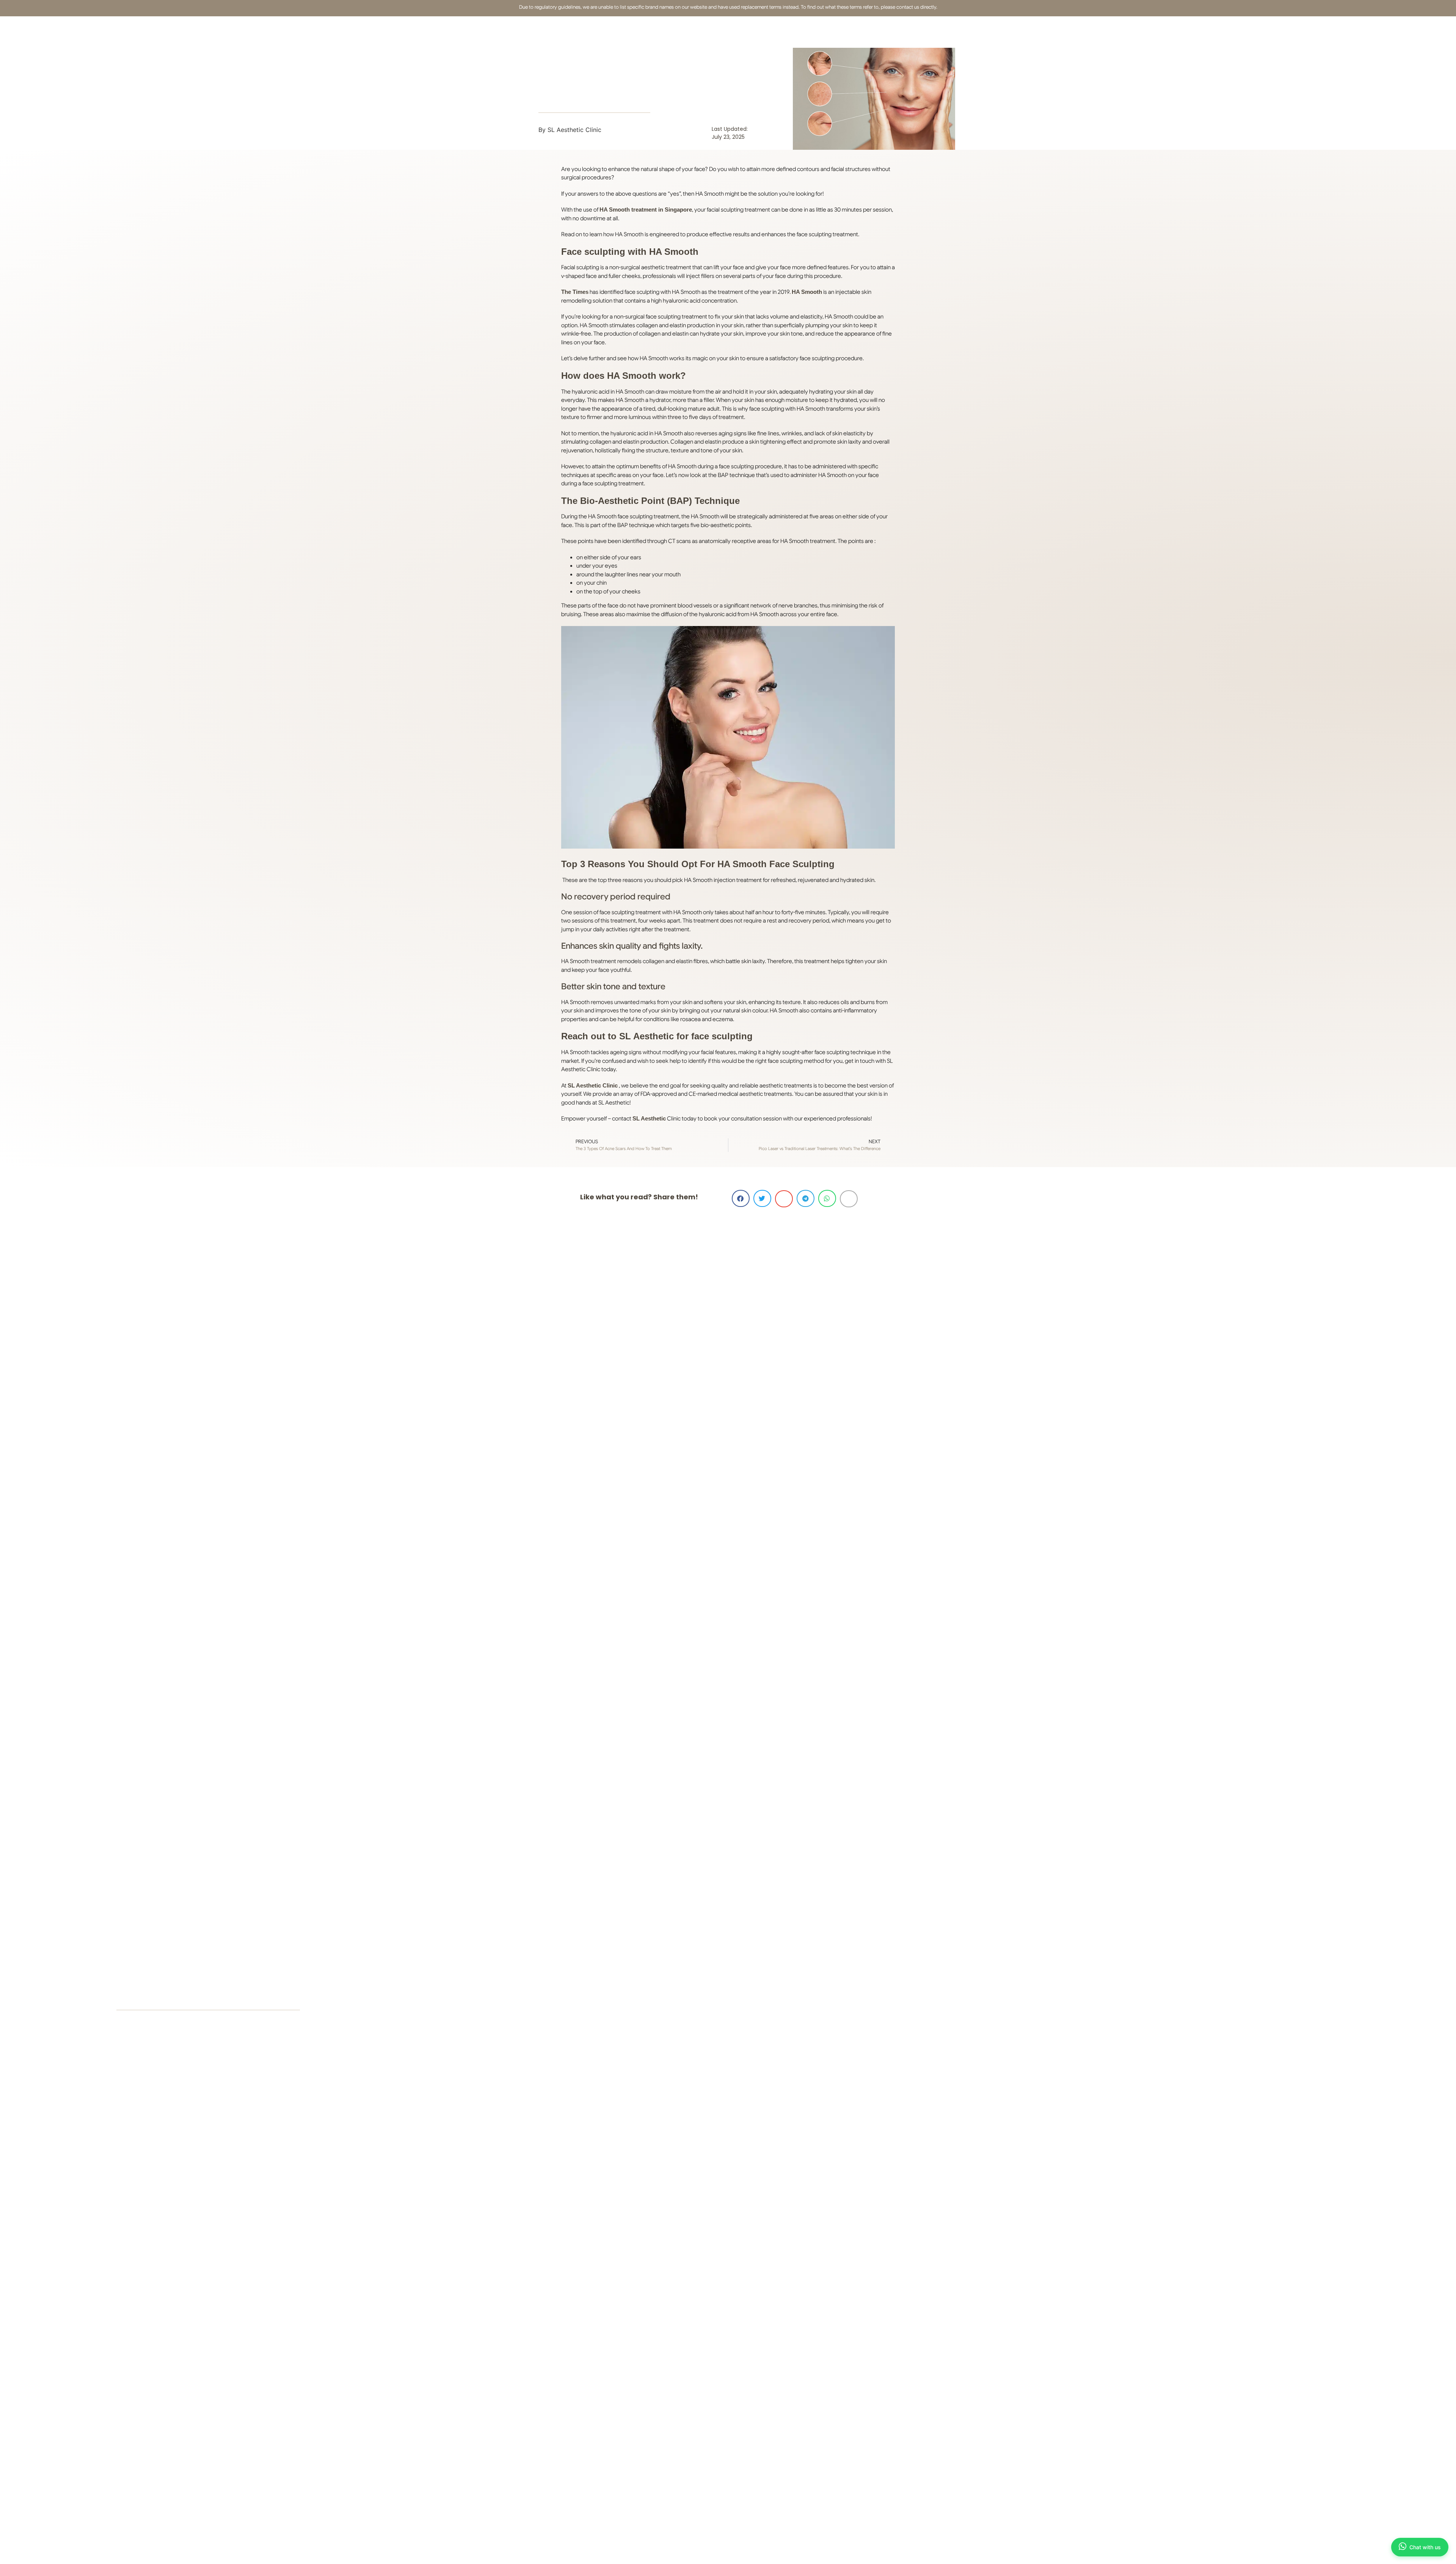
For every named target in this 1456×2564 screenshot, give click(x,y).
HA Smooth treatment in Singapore (646, 209)
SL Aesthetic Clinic (593, 1085)
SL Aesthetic (649, 1118)
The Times (575, 292)
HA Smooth (807, 292)
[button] (741, 1198)
